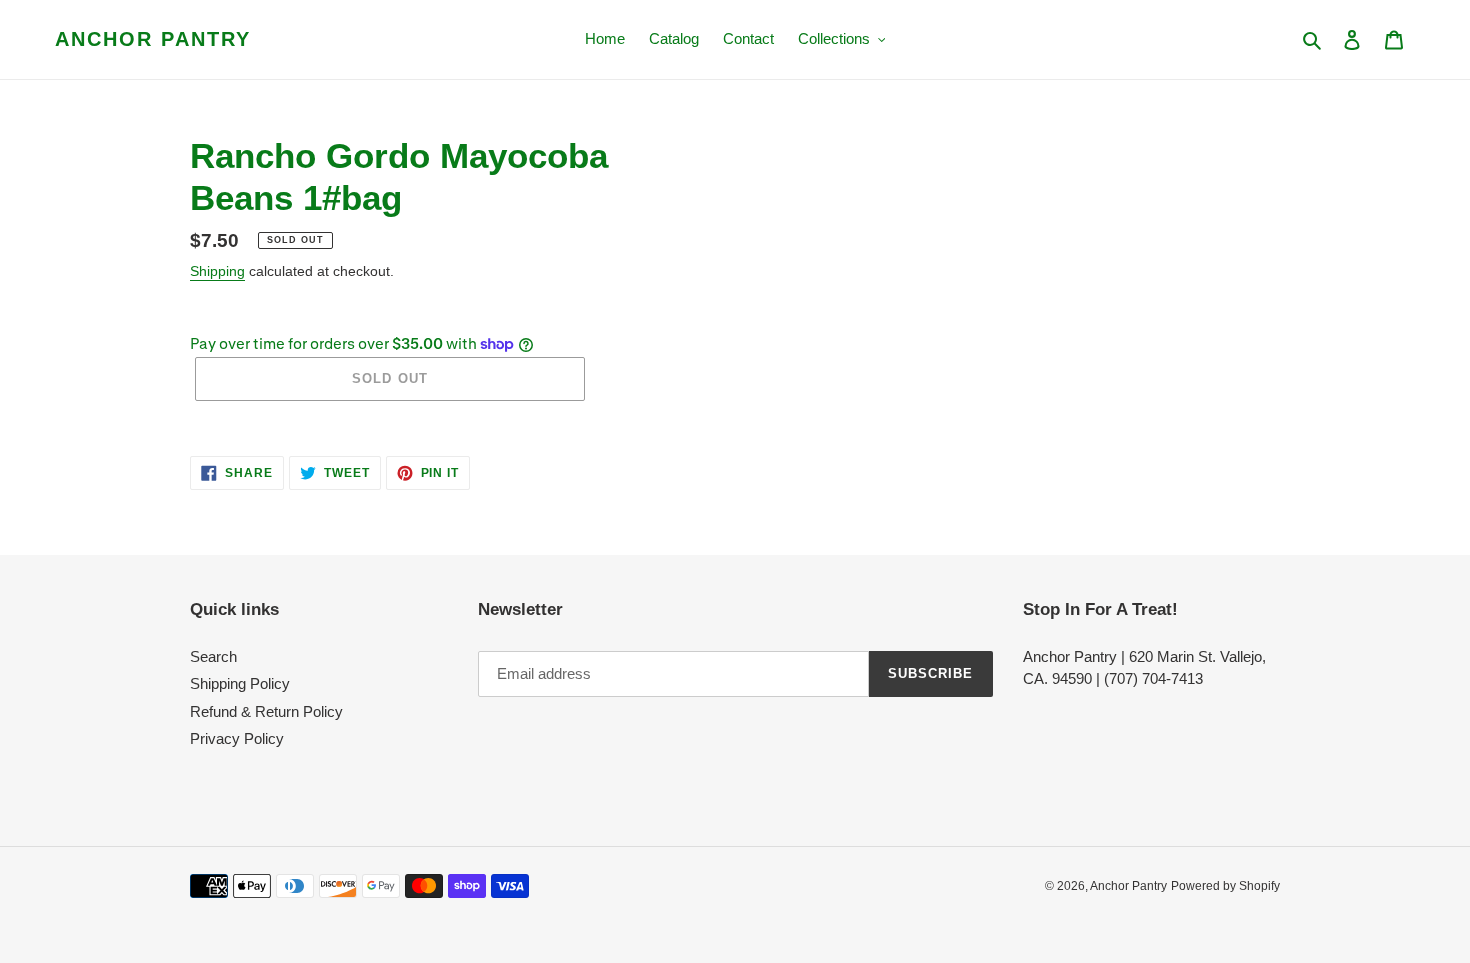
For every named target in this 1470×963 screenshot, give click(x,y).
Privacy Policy (237, 738)
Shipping (217, 271)
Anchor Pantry (153, 39)
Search (213, 656)
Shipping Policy (240, 683)
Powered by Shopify (1225, 886)
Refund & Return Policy (266, 711)
